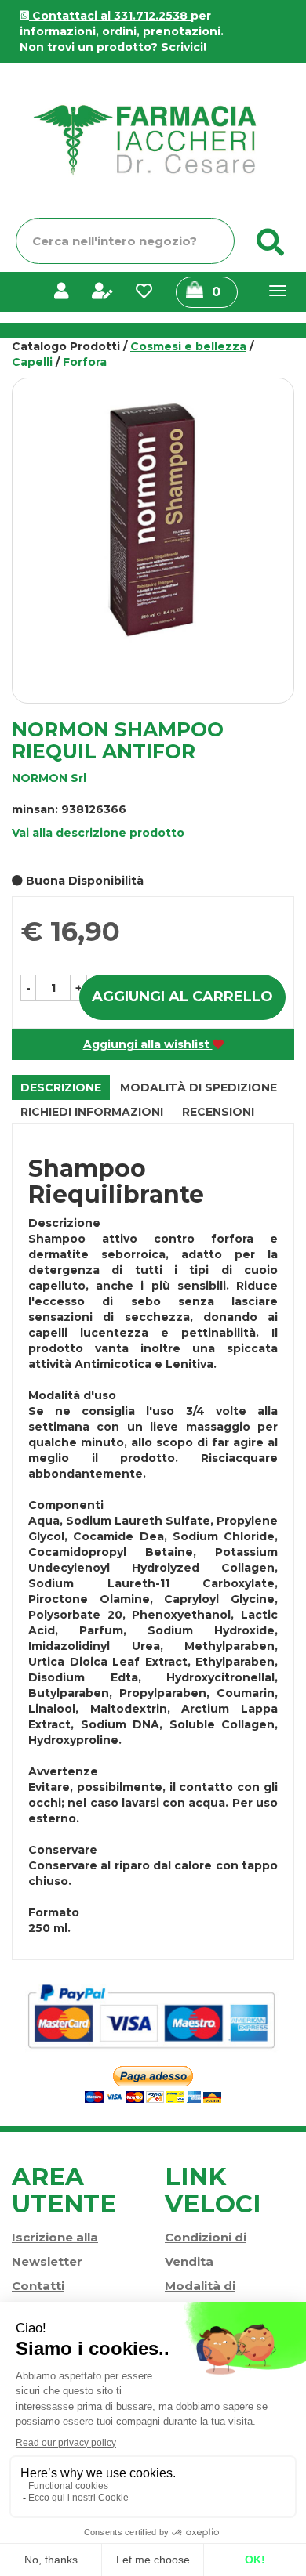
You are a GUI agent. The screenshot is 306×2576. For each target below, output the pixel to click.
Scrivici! (184, 47)
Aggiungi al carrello (182, 997)
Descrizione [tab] (61, 1087)
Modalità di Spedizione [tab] (199, 1087)
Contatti (38, 2286)
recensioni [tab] (218, 1112)
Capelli (32, 362)
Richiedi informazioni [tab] (92, 1112)
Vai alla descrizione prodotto (98, 833)
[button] (28, 988)
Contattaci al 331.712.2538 (110, 16)
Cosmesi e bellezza (188, 346)
